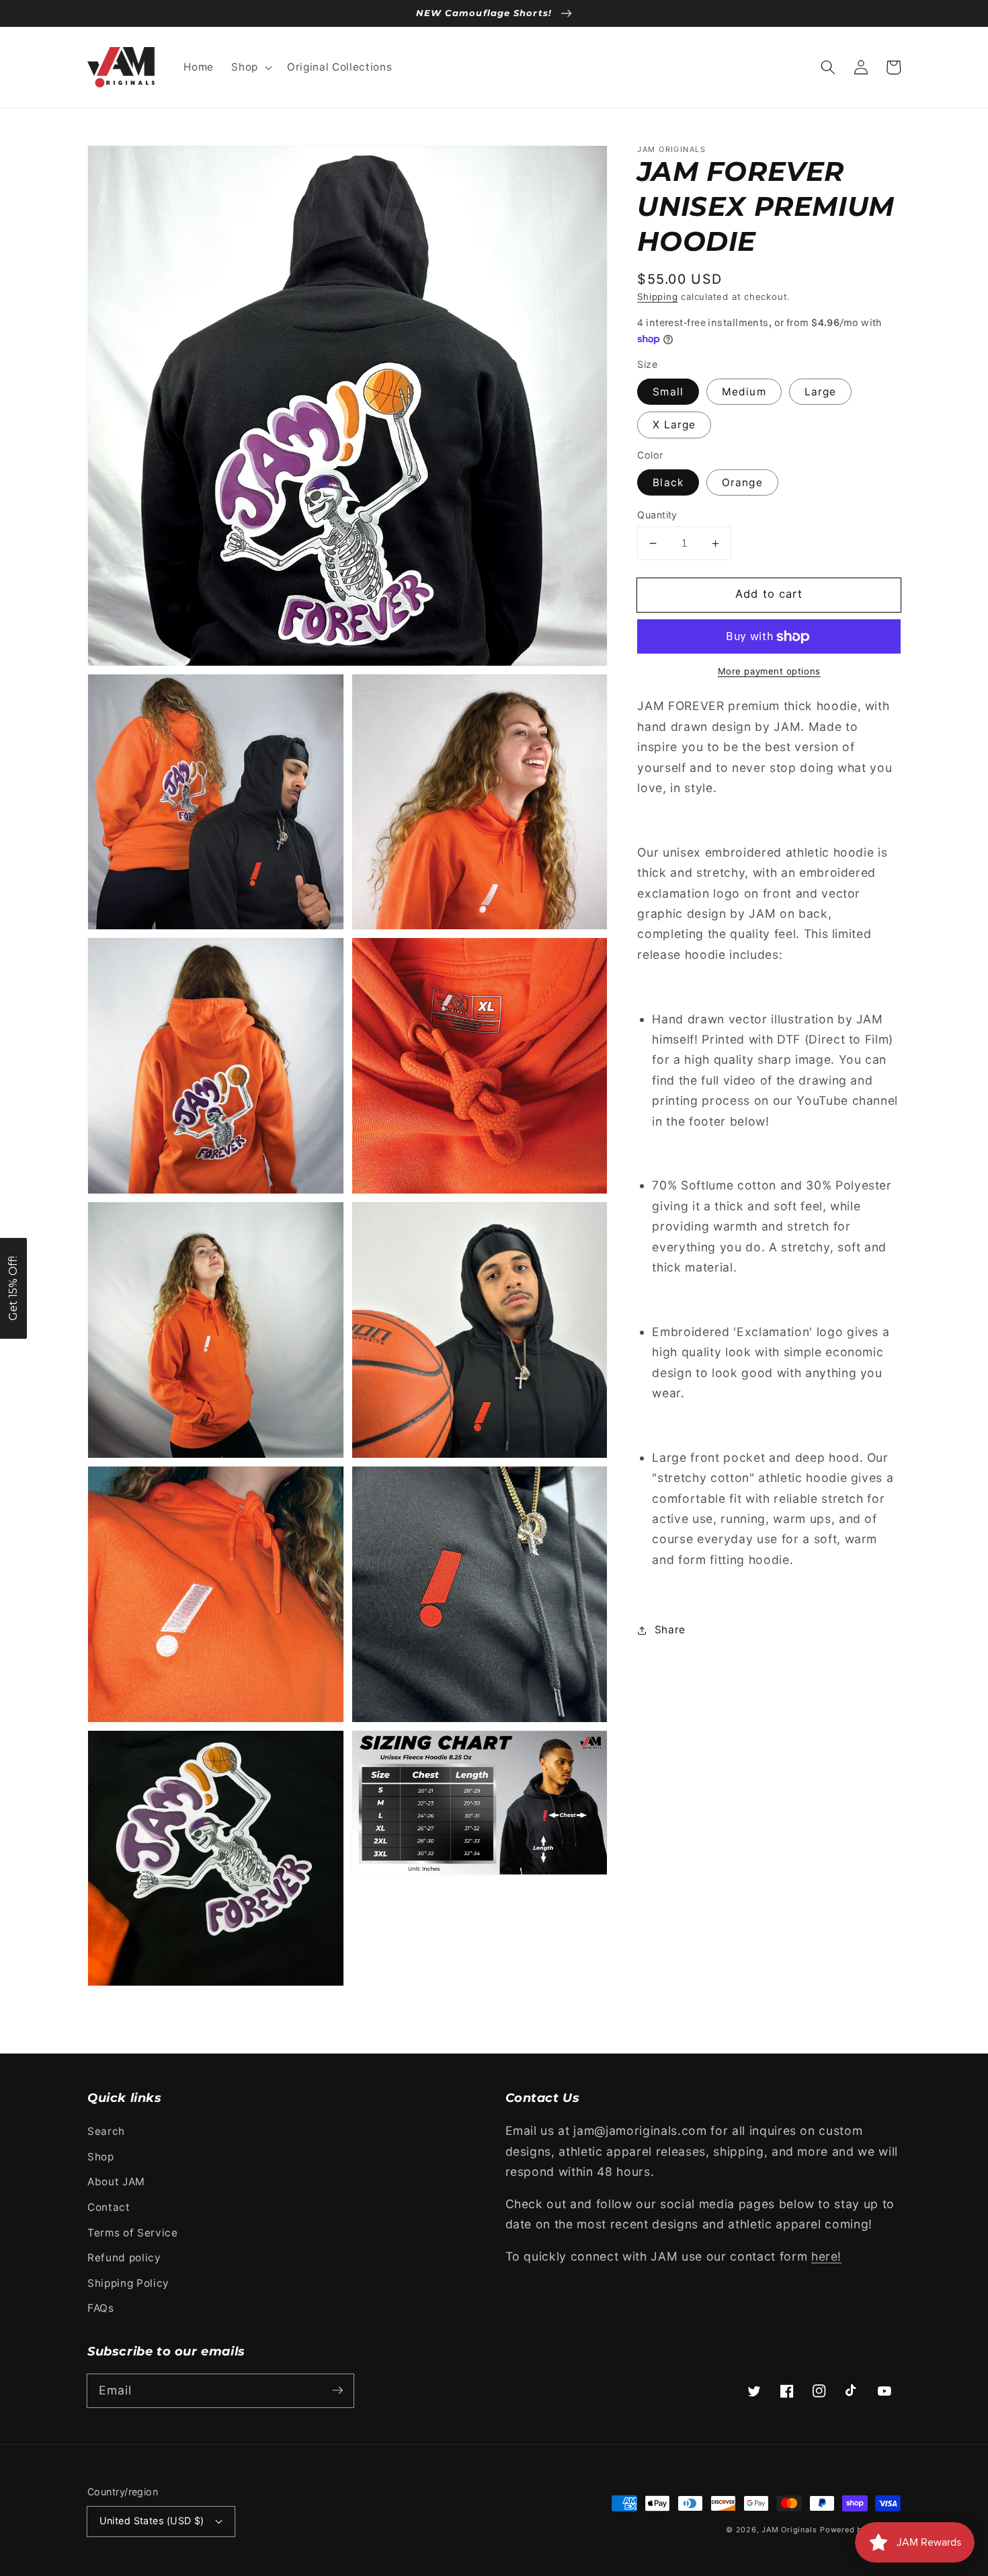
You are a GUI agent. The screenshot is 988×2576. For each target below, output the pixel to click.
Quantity (657, 515)
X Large (674, 425)
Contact (109, 2207)
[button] (250, 67)
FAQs (101, 2308)
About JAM (116, 2182)
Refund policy (124, 2258)
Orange (742, 482)
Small (668, 392)
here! (826, 2256)
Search (106, 2131)
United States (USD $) (152, 2521)
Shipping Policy (128, 2283)
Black (668, 482)
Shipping (657, 297)
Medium (744, 392)
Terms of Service (133, 2233)
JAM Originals (789, 2530)
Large (821, 392)
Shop (101, 2157)
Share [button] (670, 1630)
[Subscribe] (337, 2390)
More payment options (769, 671)
